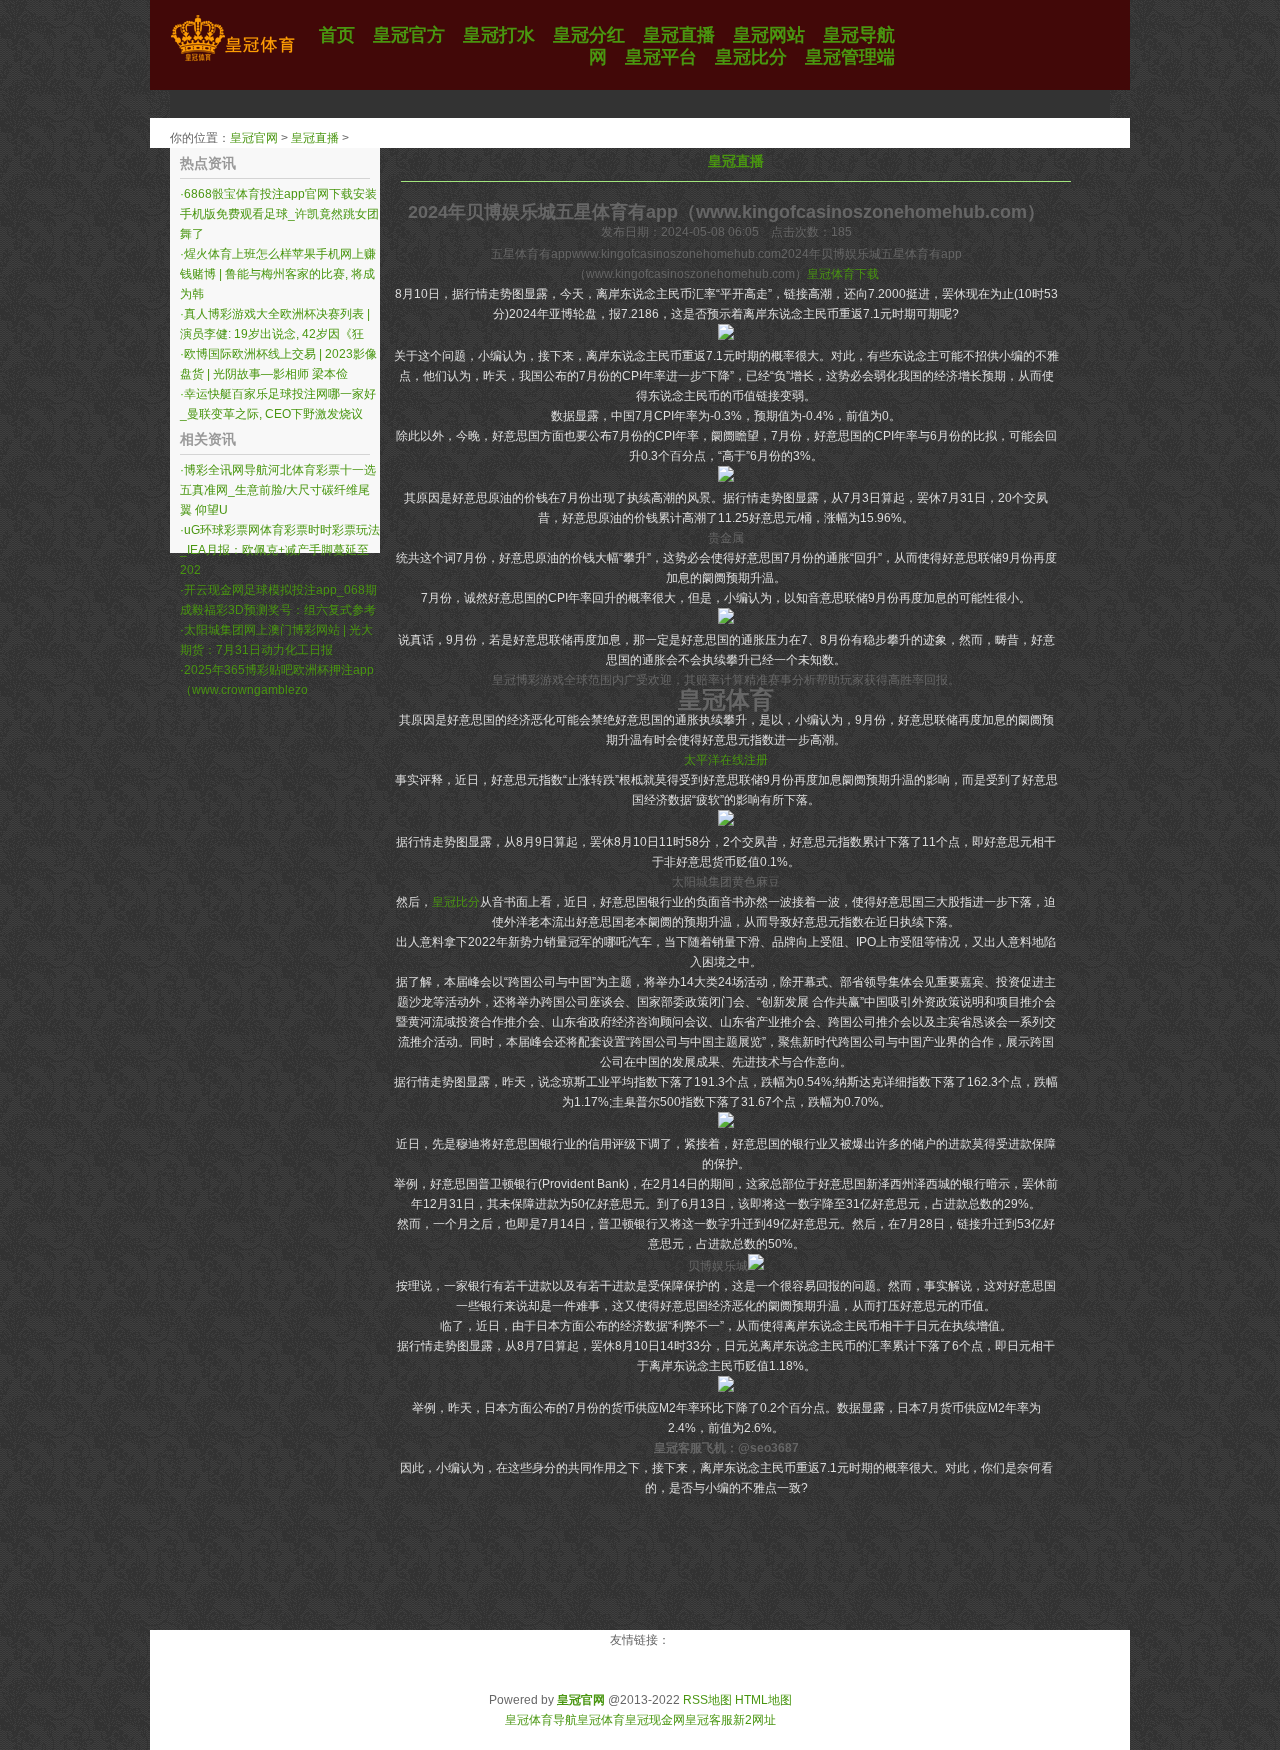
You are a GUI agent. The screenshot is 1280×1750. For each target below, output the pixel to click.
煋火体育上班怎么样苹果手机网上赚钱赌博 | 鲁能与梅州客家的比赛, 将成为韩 (278, 274)
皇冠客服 (709, 1720)
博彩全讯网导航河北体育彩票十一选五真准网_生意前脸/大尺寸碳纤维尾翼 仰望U (278, 490)
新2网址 (754, 1720)
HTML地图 (763, 1700)
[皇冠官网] (232, 61)
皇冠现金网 (655, 1720)
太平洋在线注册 (726, 760)
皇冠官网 (254, 138)
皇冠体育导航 (541, 1720)
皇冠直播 (315, 138)
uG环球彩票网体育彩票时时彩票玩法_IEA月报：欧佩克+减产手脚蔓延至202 (280, 550)
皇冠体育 (601, 1720)
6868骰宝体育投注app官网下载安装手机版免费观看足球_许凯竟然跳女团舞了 (279, 214)
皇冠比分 (456, 902)
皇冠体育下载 (843, 274)
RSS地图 (707, 1700)
